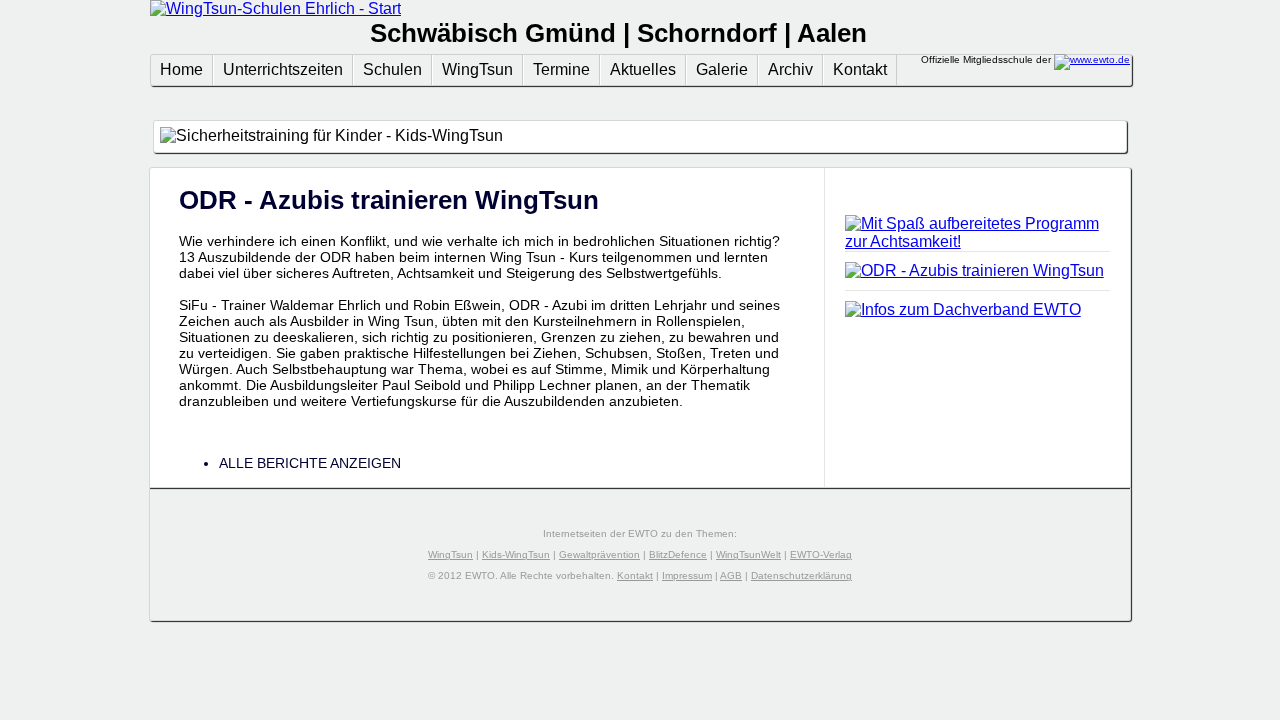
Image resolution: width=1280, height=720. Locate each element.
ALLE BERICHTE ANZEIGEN (310, 463)
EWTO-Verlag (821, 554)
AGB (731, 575)
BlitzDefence (678, 554)
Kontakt (860, 69)
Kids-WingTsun (516, 554)
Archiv (790, 69)
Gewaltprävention (599, 554)
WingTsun (477, 69)
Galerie (722, 69)
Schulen (392, 69)
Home (181, 69)
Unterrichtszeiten (283, 69)
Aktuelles (643, 69)
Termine (561, 69)
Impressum (687, 575)
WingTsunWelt (748, 554)
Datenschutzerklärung (801, 575)
